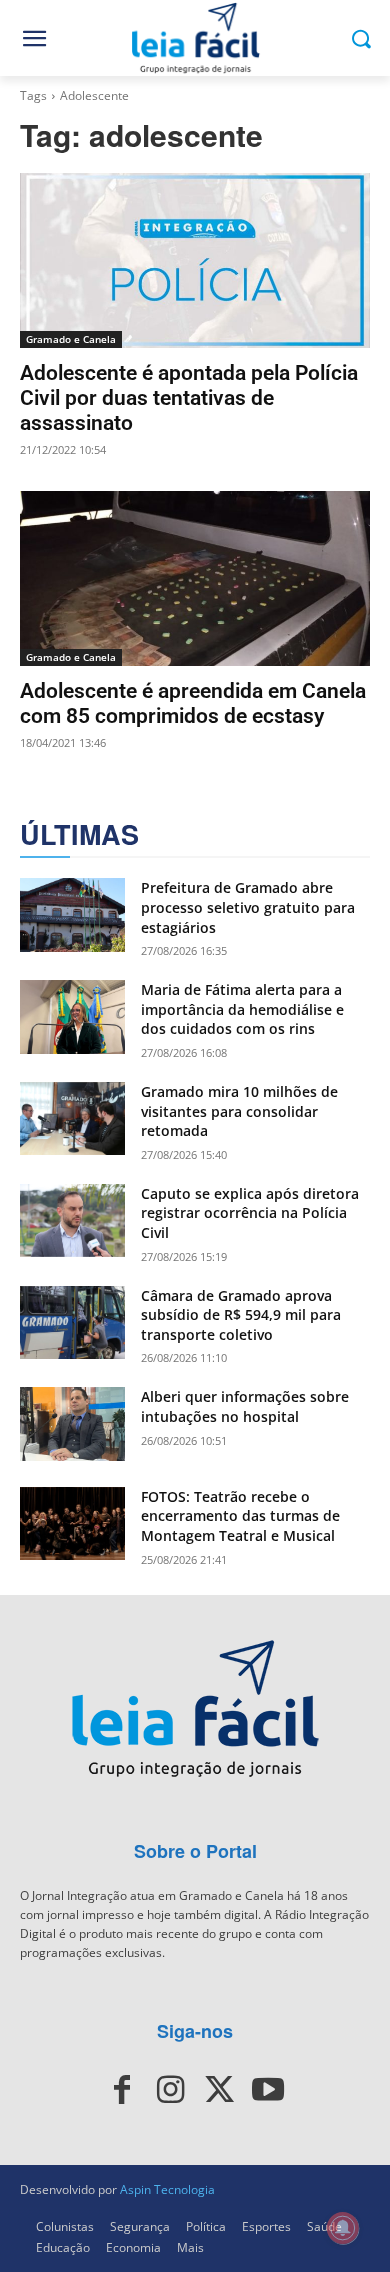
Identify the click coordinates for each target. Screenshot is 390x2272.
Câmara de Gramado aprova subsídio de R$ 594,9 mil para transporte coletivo (241, 1315)
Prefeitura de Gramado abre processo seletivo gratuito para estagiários (248, 907)
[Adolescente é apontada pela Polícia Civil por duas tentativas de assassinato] (195, 260)
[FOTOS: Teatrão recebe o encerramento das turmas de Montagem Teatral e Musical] (72, 1524)
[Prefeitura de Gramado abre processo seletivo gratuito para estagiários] (72, 915)
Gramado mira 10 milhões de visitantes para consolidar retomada (239, 1111)
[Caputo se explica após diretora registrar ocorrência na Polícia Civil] (72, 1221)
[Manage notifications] (343, 2228)
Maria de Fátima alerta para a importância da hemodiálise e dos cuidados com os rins (242, 1009)
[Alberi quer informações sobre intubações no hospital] (72, 1424)
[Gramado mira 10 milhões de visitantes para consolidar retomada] (72, 1119)
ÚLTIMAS (79, 834)
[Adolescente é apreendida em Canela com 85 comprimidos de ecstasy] (195, 578)
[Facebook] (122, 2090)
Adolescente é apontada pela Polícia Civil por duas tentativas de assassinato (189, 398)
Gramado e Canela (71, 339)
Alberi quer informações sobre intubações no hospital (245, 1406)
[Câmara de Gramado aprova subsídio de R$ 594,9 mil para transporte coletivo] (72, 1323)
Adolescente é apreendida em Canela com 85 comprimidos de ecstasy (193, 703)
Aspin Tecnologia (167, 2189)
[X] (219, 2090)
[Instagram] (171, 2090)
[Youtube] (267, 2090)
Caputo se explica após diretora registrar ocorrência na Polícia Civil (250, 1213)
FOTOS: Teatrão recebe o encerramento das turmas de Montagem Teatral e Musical (240, 1516)
